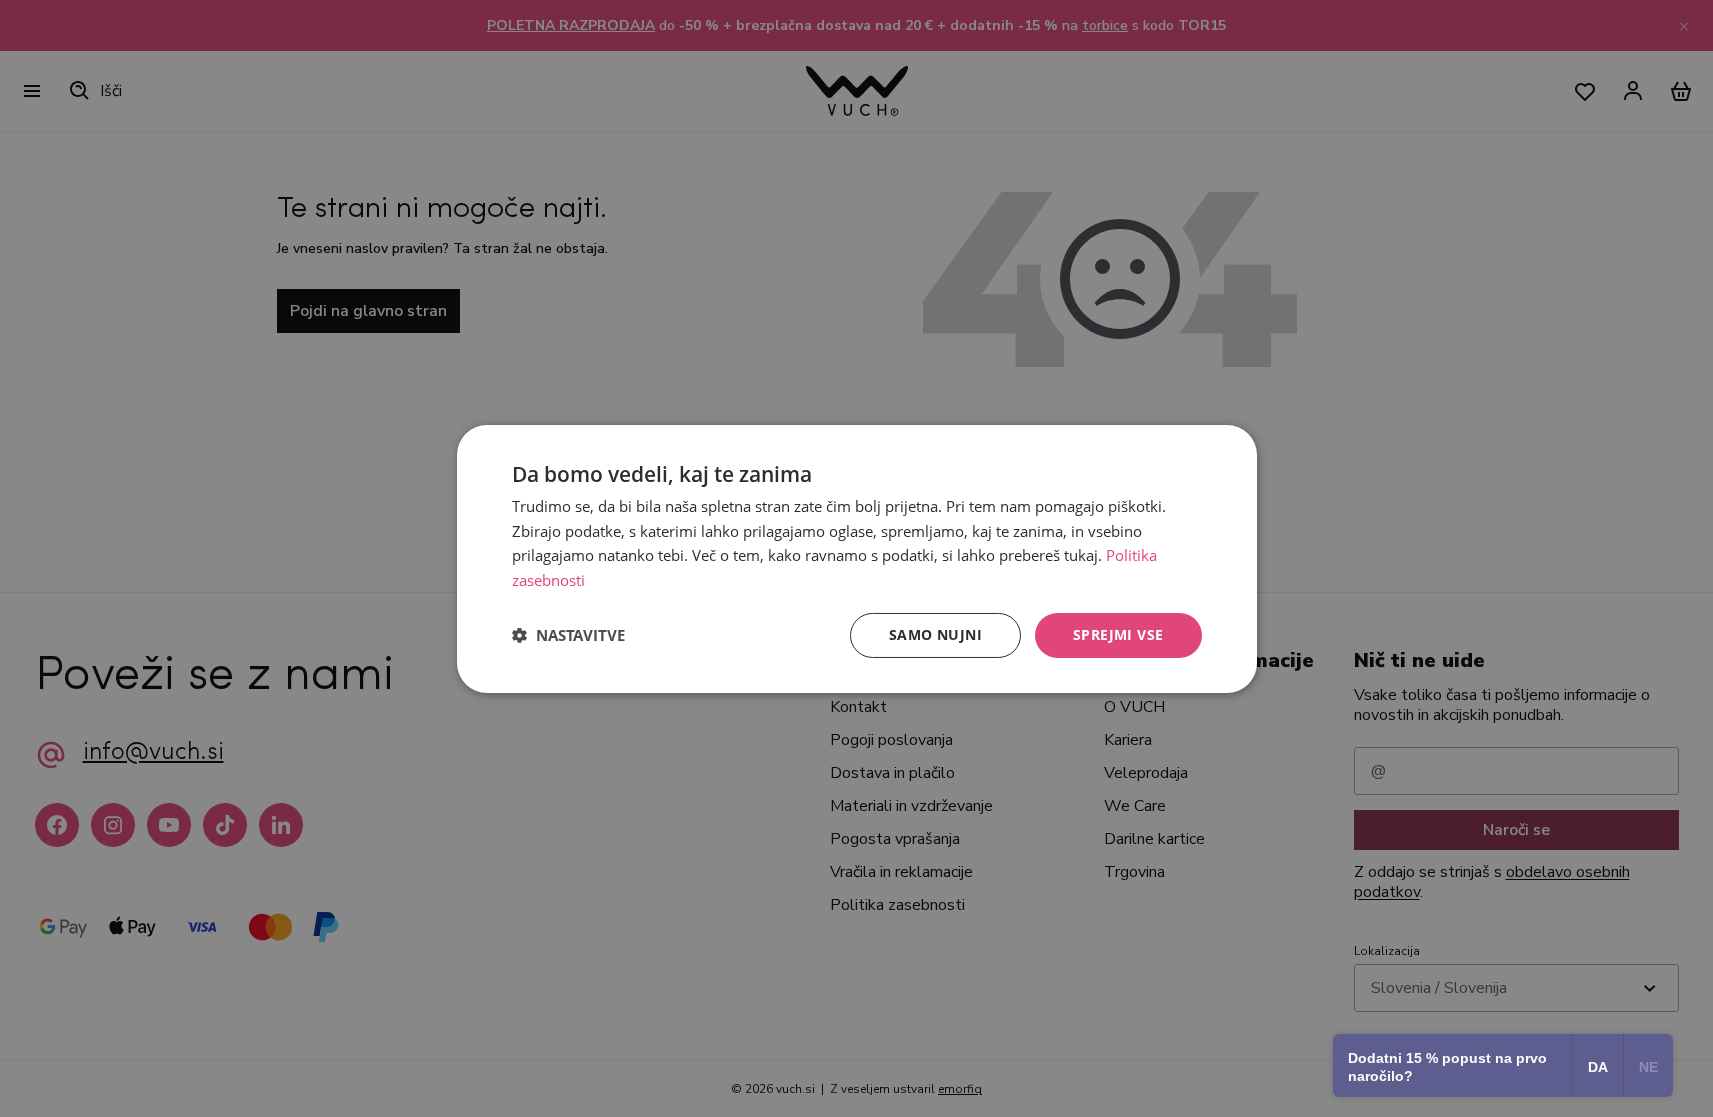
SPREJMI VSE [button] (1118, 634)
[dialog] (857, 558)
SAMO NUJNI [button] (935, 634)
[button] (568, 635)
